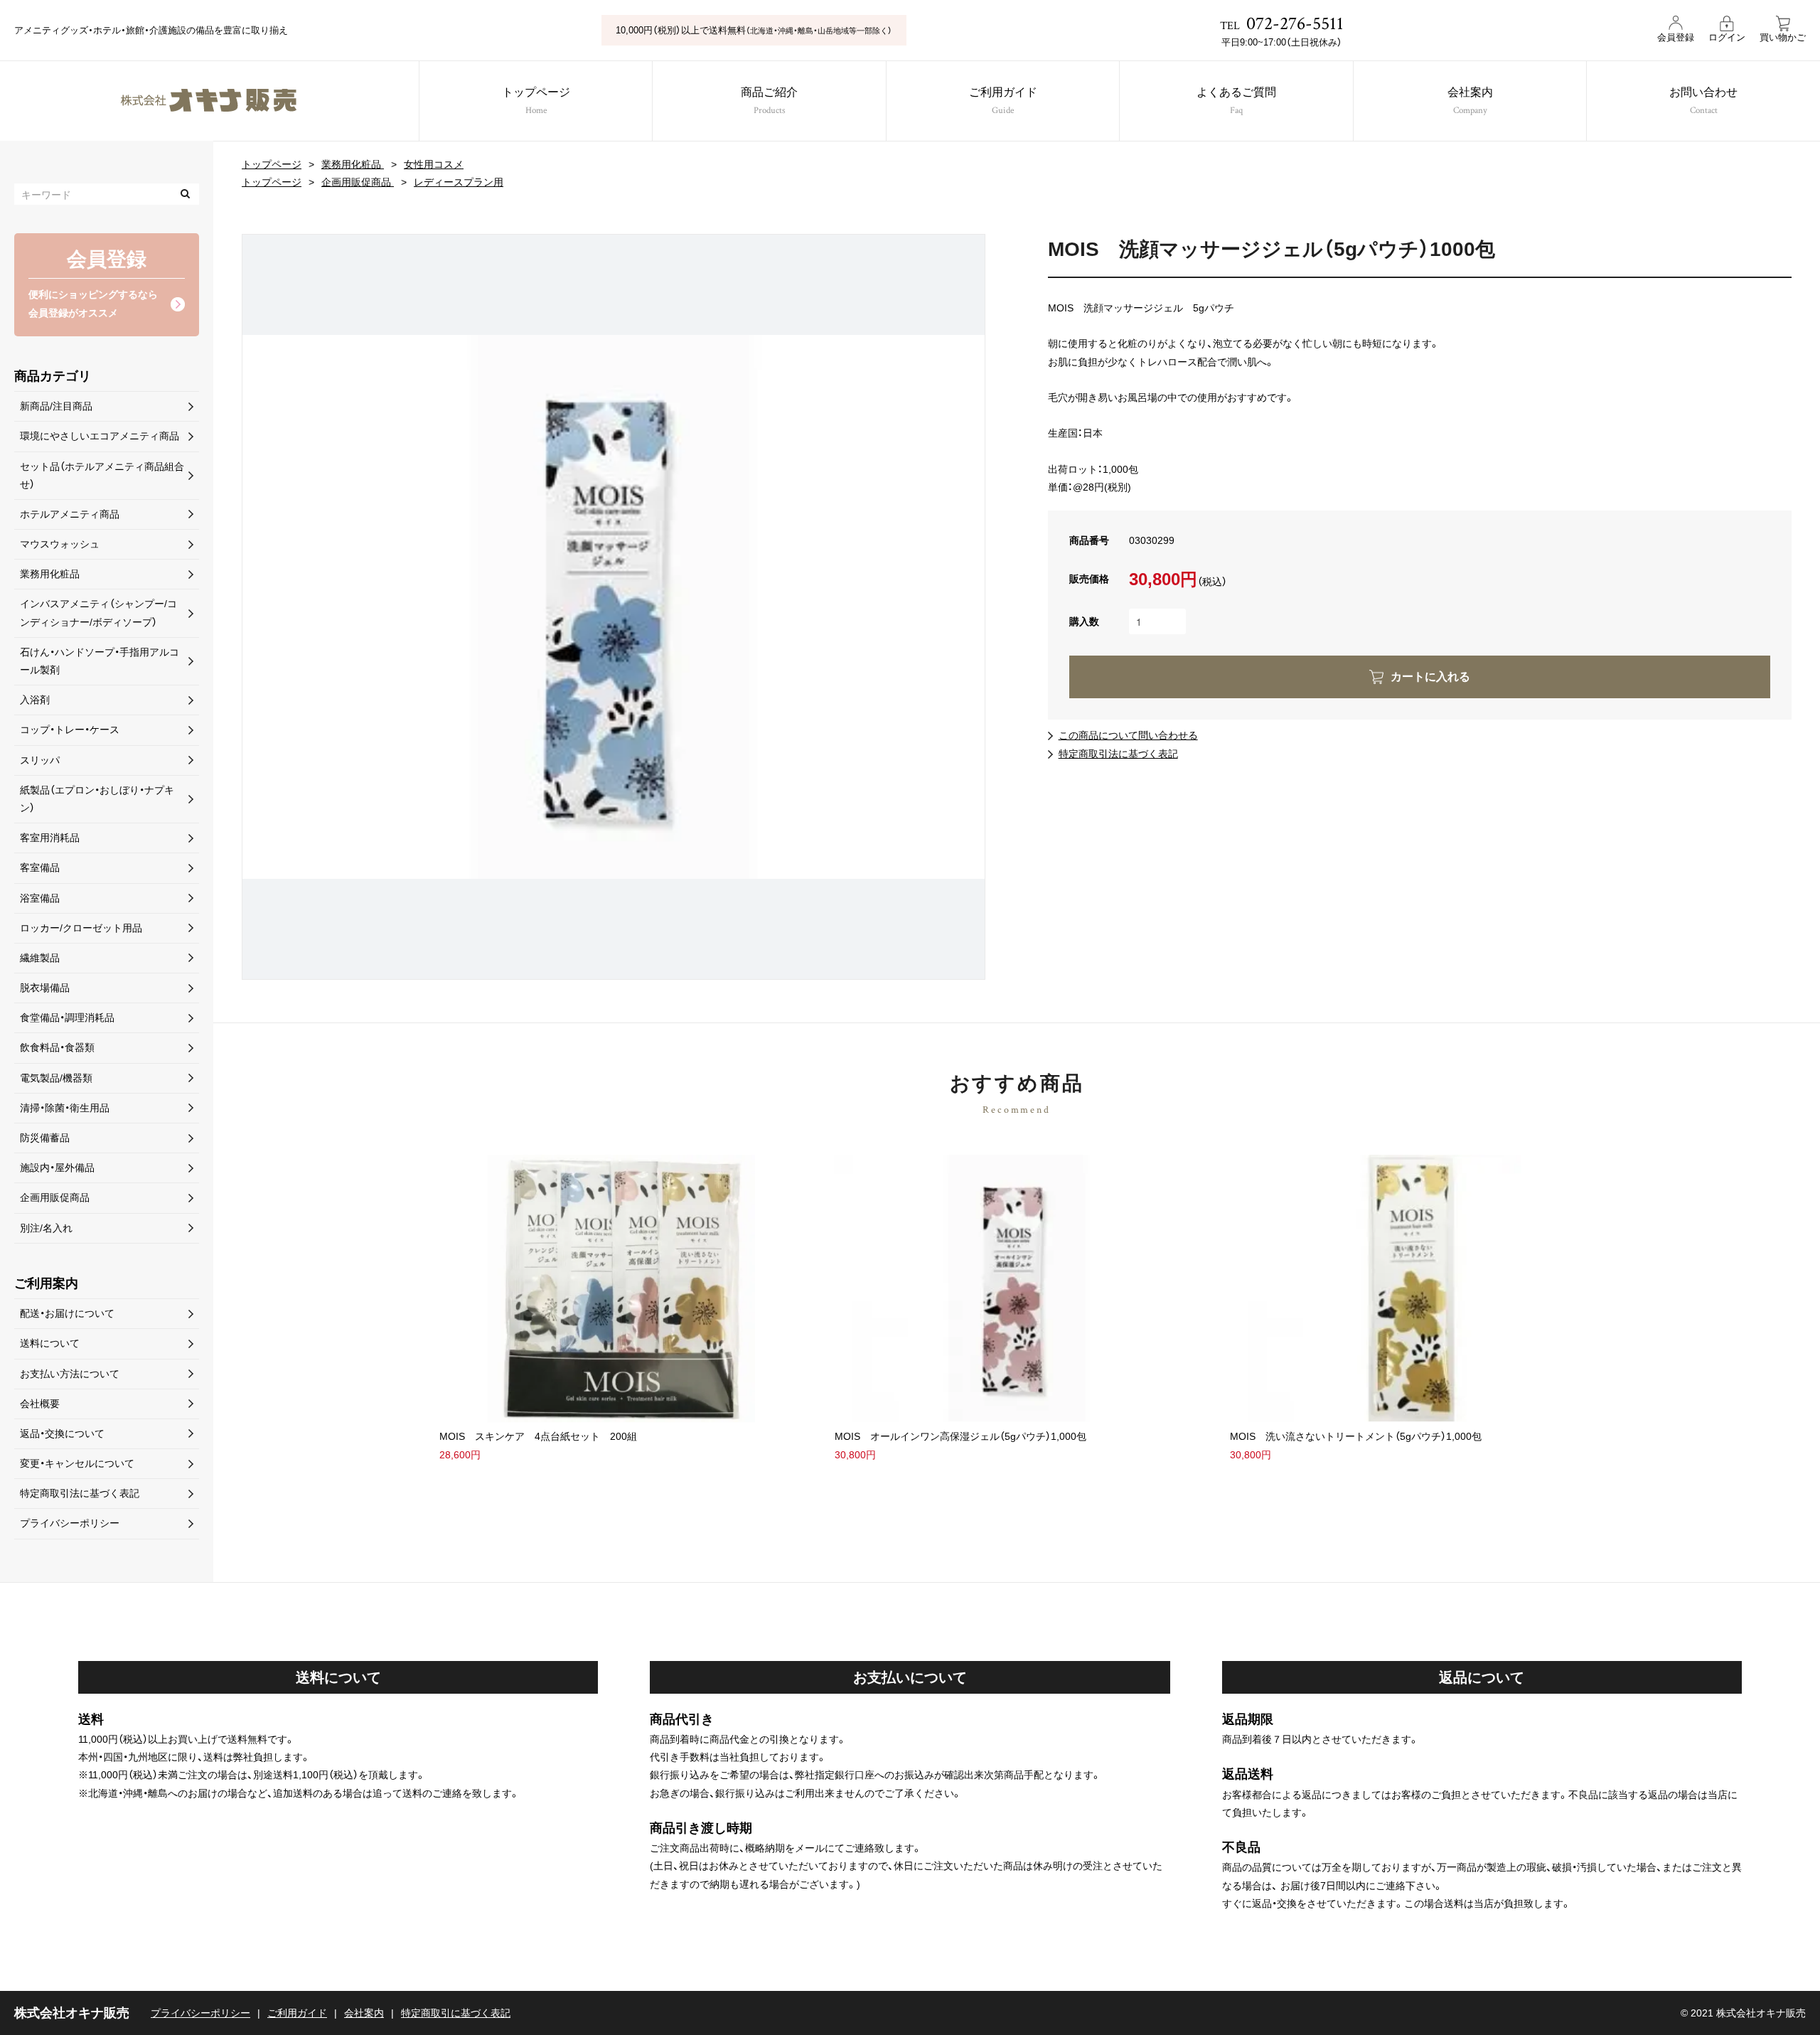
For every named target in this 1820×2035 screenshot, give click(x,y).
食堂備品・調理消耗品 (67, 1017)
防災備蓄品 (45, 1138)
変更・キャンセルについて (77, 1463)
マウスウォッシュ (60, 544)
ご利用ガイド (1003, 102)
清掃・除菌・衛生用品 (65, 1108)
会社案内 (1470, 102)
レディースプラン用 (459, 182)
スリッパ (40, 760)
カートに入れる (1430, 677)
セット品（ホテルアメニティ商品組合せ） (102, 475)
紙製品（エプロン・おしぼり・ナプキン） (97, 799)
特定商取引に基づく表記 (456, 2013)
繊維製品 (40, 958)
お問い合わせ (1703, 102)
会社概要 (40, 1404)
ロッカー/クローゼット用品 (81, 928)
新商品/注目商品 (56, 406)
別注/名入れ (46, 1228)
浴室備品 (40, 898)
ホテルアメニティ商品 (70, 514)
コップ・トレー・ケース (70, 730)
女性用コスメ (434, 164)
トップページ (536, 102)
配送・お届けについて (67, 1313)
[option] (614, 607)
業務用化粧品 (353, 164)
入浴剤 (35, 700)
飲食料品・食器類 (57, 1047)
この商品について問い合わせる (1128, 735)
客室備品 (40, 867)
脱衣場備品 (45, 988)
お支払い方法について (70, 1374)
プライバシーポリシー (70, 1523)
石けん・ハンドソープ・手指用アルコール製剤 (100, 661)
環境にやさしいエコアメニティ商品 (100, 436)
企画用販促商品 (358, 182)
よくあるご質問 (1236, 102)
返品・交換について (62, 1433)
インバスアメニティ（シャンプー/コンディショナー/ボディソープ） (98, 613)
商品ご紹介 (769, 102)
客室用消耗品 (50, 838)
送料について (50, 1343)
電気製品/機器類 (56, 1078)
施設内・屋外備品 (57, 1168)
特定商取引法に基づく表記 (1118, 754)
